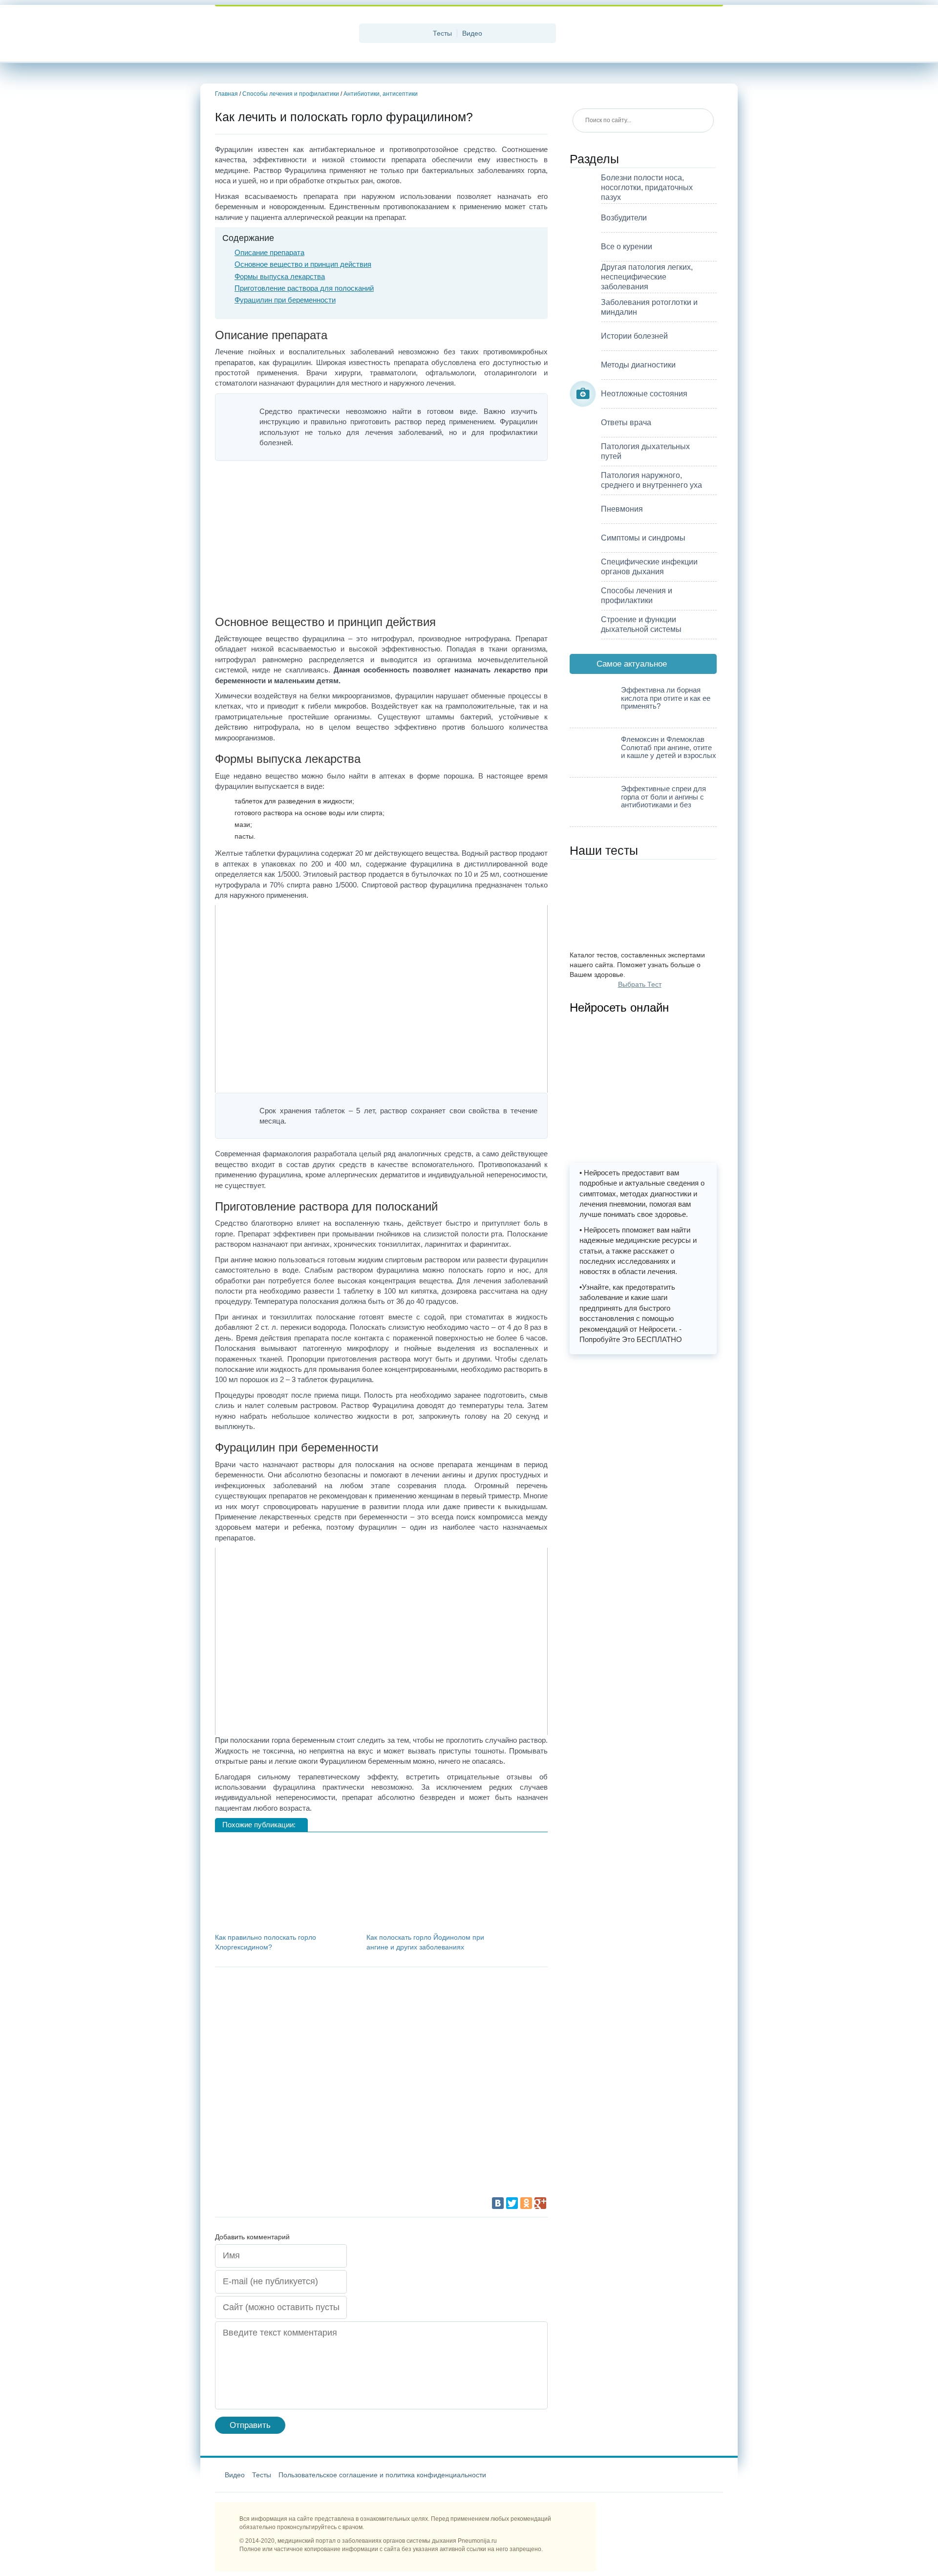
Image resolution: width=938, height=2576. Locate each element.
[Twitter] (512, 2203)
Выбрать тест (640, 984)
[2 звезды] (435, 2013)
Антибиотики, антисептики (381, 94)
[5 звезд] (288, 2160)
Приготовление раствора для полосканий (304, 288)
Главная (226, 94)
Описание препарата (269, 252)
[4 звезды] (435, 2087)
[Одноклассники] (526, 2203)
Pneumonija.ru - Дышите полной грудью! (283, 34)
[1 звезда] (288, 2013)
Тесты (442, 33)
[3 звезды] (288, 2087)
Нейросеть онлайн (619, 1007)
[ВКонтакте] (498, 2203)
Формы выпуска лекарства (280, 276)
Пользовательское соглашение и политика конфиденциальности (382, 2475)
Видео (472, 33)
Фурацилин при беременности (285, 300)
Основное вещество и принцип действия (303, 264)
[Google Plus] (540, 2203)
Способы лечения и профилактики (291, 94)
